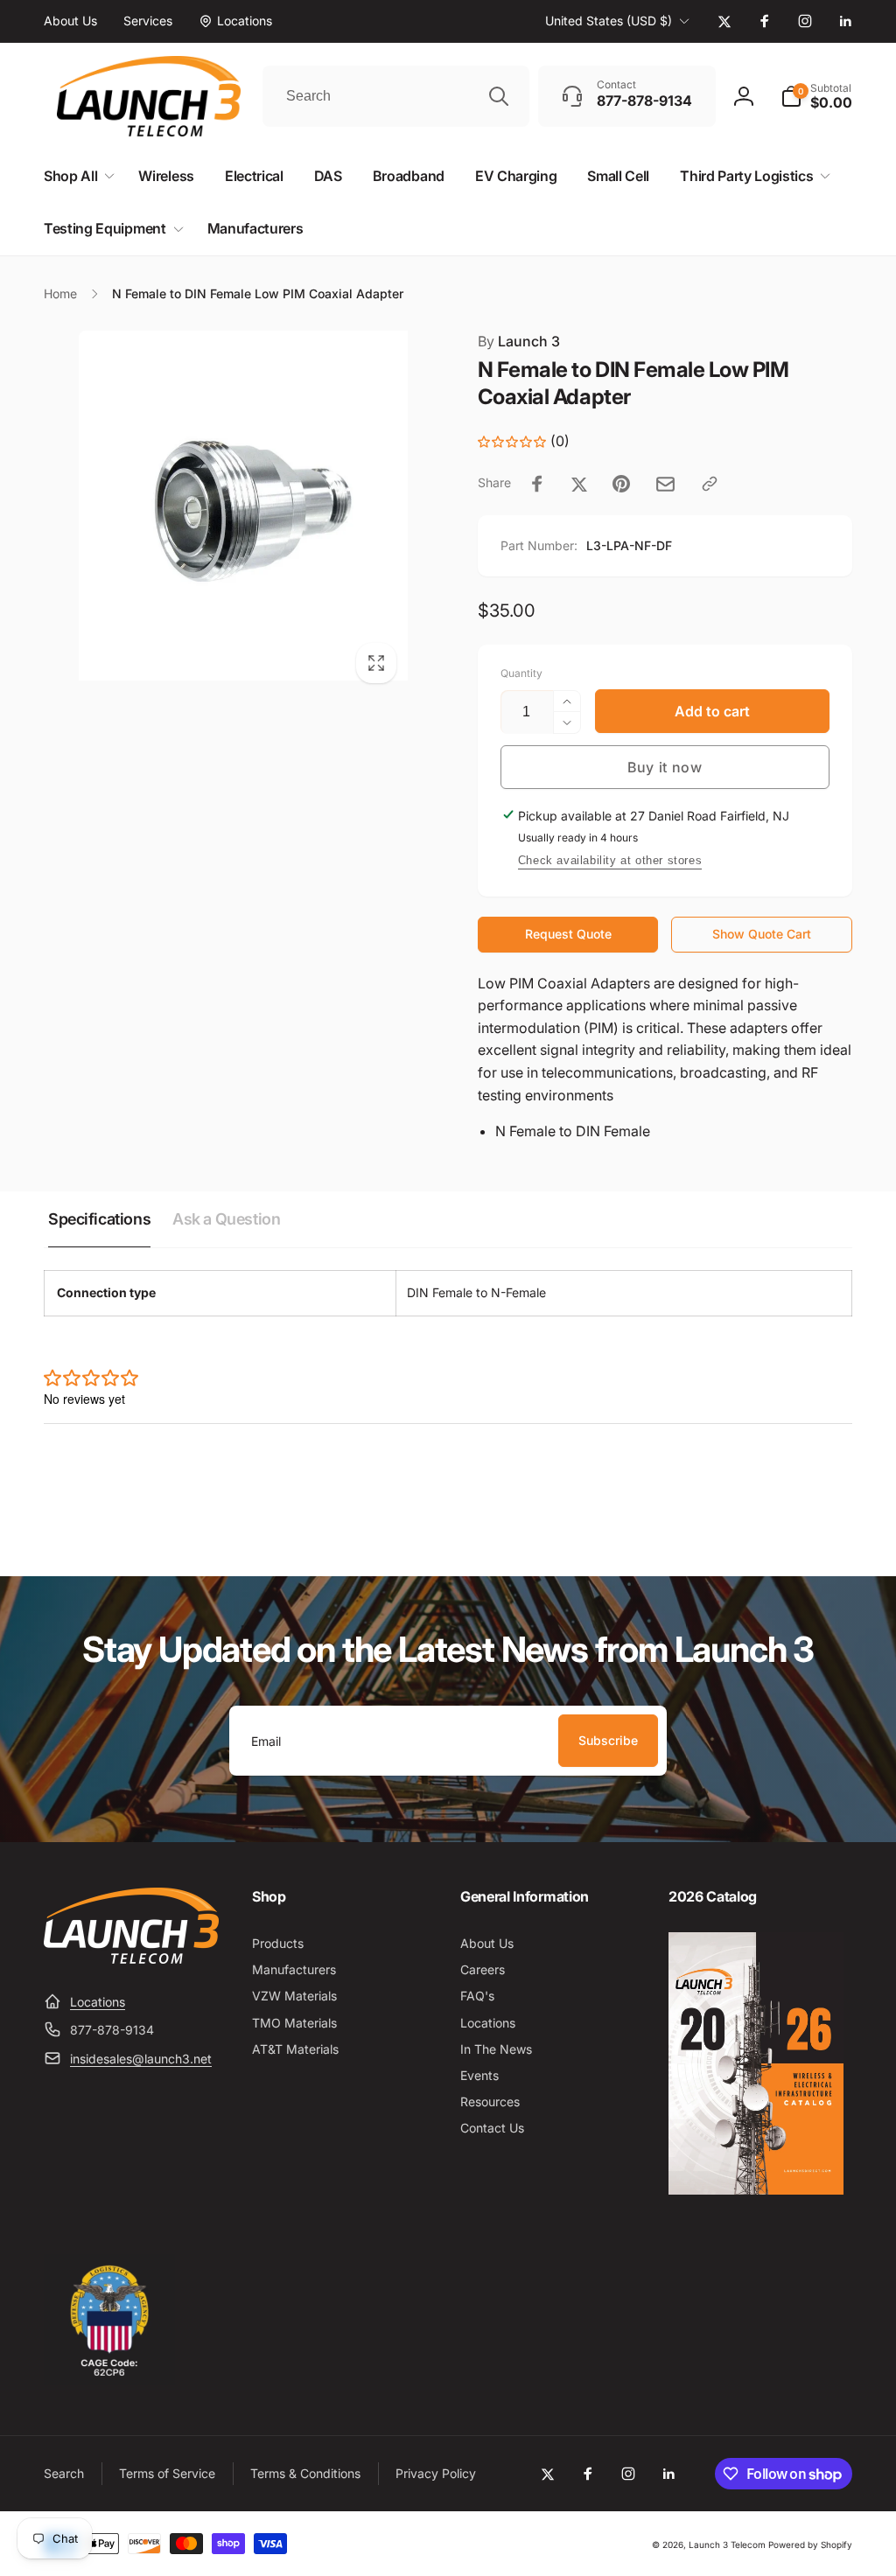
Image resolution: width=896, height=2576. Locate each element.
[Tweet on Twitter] (579, 484)
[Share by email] (665, 484)
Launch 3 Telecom (727, 2545)
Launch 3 (519, 341)
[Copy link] (710, 484)
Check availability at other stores (610, 860)
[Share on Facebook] (537, 484)
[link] (70, 21)
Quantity (521, 673)
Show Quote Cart (762, 934)
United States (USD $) (609, 21)
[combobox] (396, 96)
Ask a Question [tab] (226, 1219)
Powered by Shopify (810, 2545)
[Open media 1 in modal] (226, 513)
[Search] (499, 96)
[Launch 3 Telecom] (131, 1958)
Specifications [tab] (99, 1219)
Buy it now (665, 767)
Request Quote (568, 934)
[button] (816, 96)
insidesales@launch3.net (141, 2059)
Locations (98, 2002)
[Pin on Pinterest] (621, 484)
